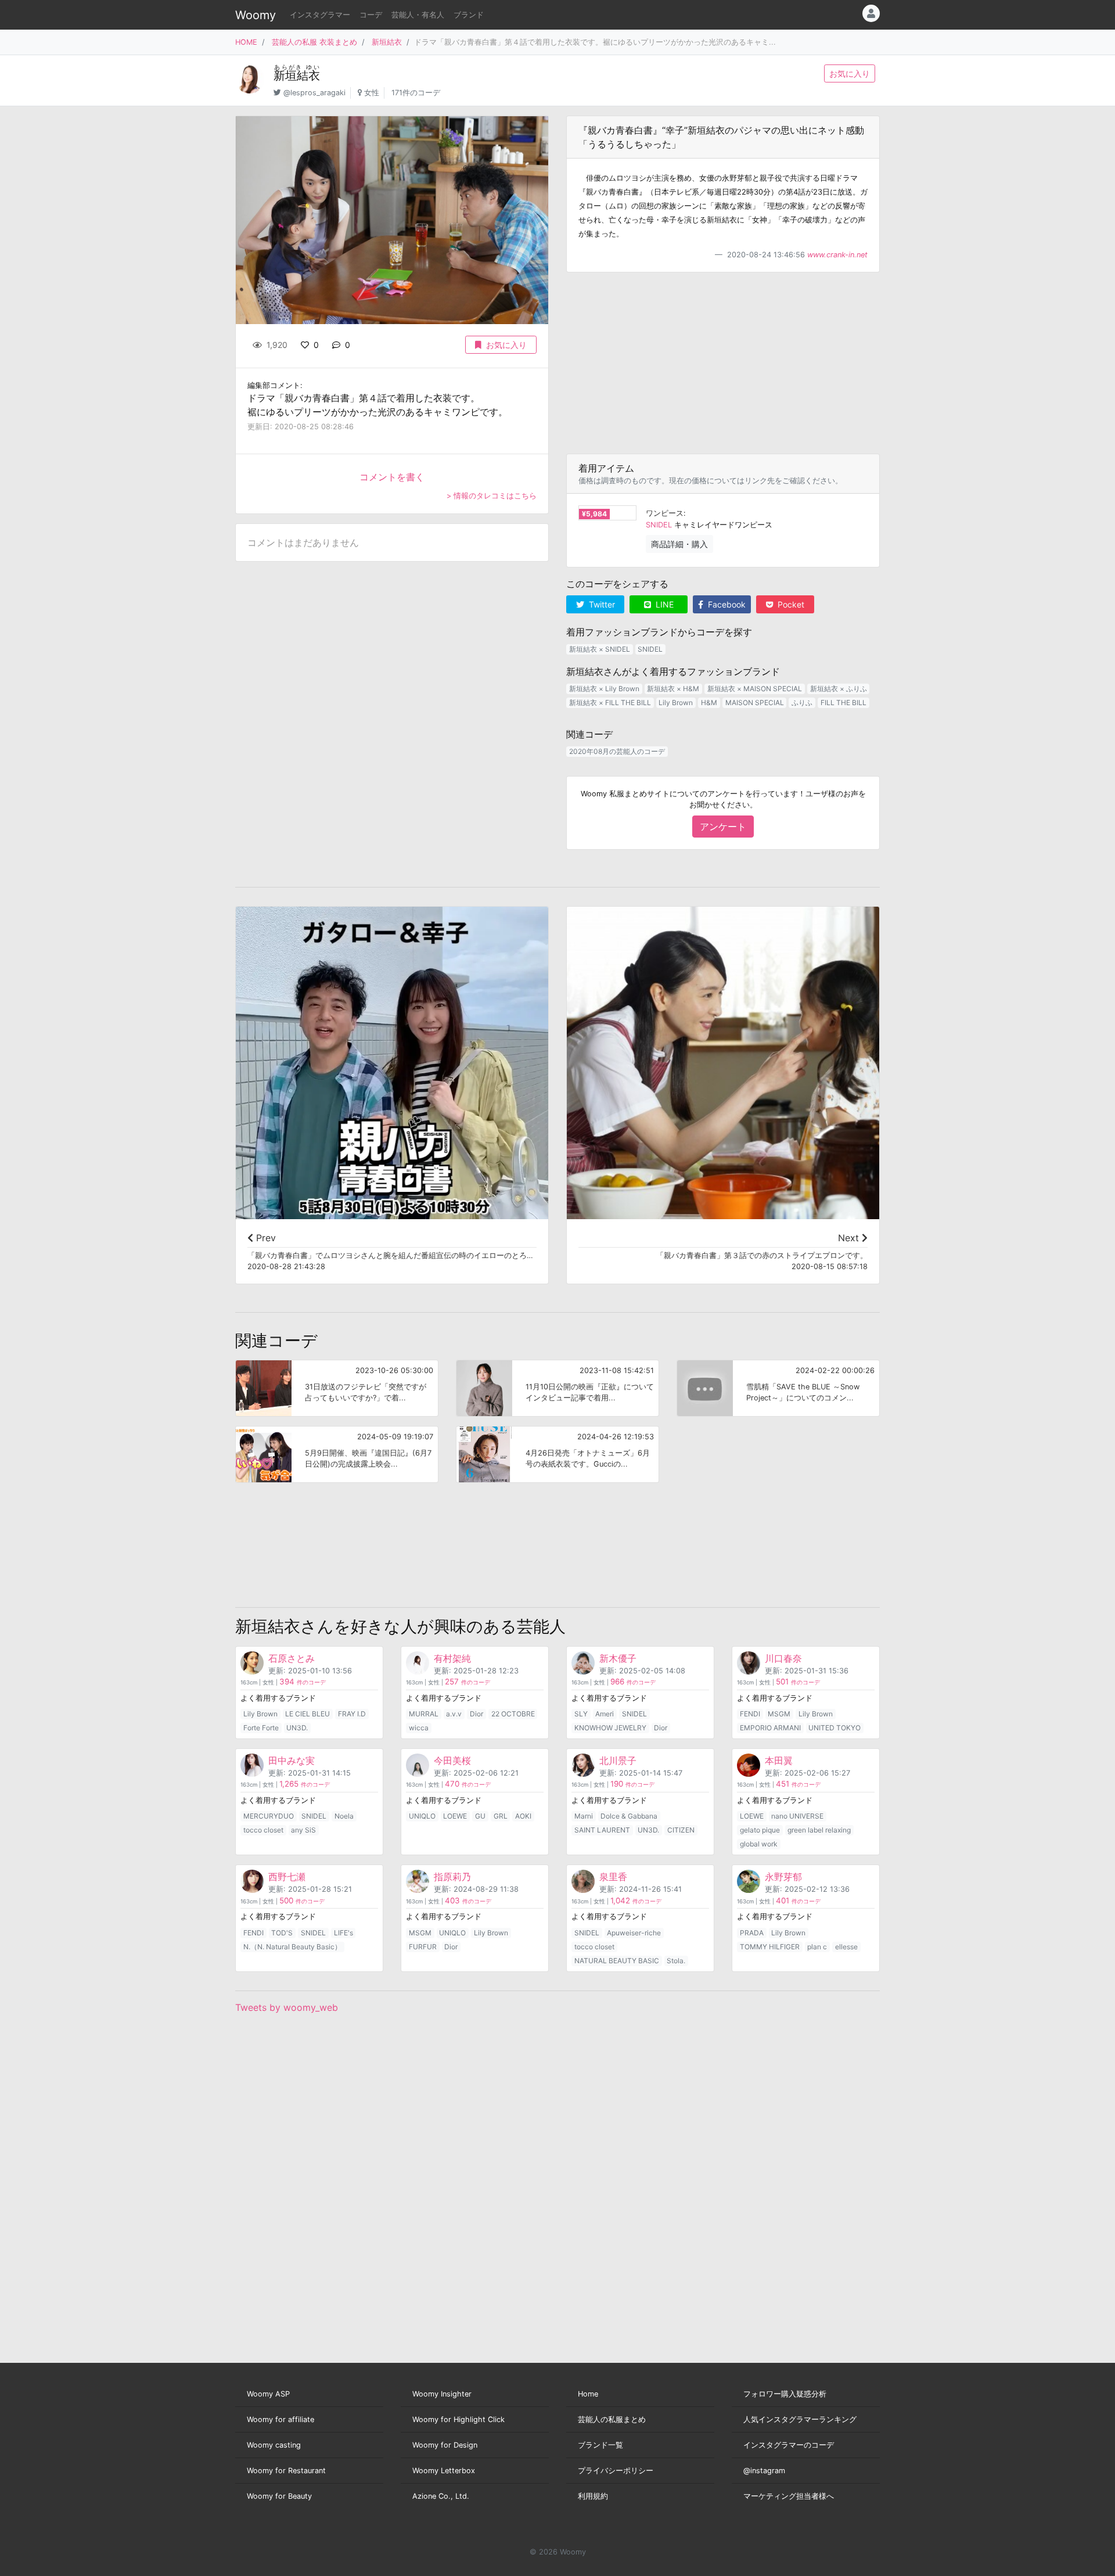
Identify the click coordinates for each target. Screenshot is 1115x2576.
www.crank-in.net (837, 255)
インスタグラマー (320, 15)
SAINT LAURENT (602, 1830)
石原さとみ (292, 1658)
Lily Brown (676, 703)
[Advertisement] (723, 363)
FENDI (750, 1714)
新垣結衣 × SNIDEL (600, 649)
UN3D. (297, 1728)
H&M (709, 703)
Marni (584, 1816)
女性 (372, 93)
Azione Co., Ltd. (441, 2496)
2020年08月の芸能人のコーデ (617, 751)
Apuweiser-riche (634, 1933)
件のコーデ (303, 1682)
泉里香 (613, 1877)
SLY (581, 1714)
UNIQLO (422, 1816)
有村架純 (452, 1658)
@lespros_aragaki (314, 93)
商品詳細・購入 (679, 544)
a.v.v (454, 1714)
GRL (501, 1816)
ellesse (846, 1947)
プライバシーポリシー (616, 2471)
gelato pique (760, 1830)
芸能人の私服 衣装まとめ (314, 42)
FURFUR (423, 1947)
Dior (476, 1714)
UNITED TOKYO (835, 1728)
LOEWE (455, 1816)
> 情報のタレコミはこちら (492, 496)
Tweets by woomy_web (287, 2007)
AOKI (523, 1816)
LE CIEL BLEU (307, 1714)
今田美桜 (452, 1761)
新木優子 (618, 1658)
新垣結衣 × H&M (673, 689)
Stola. (676, 1961)
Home (588, 2394)
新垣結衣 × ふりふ (839, 689)
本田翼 (779, 1761)
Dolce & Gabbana (629, 1816)
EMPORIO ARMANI (770, 1728)
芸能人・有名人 (418, 15)
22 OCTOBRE (513, 1714)
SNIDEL (659, 525)
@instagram (764, 2471)
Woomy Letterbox (444, 2471)
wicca (419, 1728)
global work (759, 1844)
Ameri (605, 1714)
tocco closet (263, 1830)
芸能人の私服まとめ (612, 2419)
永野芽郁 (783, 1877)
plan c (817, 1947)
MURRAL (424, 1714)
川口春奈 (783, 1658)
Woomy (256, 15)
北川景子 (618, 1761)
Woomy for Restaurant (286, 2471)
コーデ (371, 15)
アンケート (723, 827)
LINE (663, 604)
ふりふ (802, 703)
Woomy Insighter (442, 2394)
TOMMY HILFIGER (770, 1947)
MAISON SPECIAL (755, 703)
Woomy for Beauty (279, 2496)
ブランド (469, 15)
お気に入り (850, 73)
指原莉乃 (452, 1877)
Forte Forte (261, 1728)
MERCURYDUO (269, 1816)
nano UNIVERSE (797, 1816)
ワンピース (665, 513)
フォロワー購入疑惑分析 (785, 2394)
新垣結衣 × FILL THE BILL (610, 703)
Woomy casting (274, 2445)
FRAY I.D (352, 1714)
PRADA (752, 1933)
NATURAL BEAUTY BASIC (617, 1961)
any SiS (303, 1830)
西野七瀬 (287, 1877)
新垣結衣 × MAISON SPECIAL (755, 689)
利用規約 (593, 2496)
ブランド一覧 (600, 2445)
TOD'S (282, 1933)
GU (480, 1816)
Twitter (601, 604)
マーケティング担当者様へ (789, 2496)
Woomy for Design (445, 2445)
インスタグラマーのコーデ (789, 2445)
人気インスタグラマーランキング (800, 2419)
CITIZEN (681, 1830)
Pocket (790, 604)
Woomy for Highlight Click (458, 2419)
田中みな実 (292, 1761)
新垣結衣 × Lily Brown (604, 689)
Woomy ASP (268, 2394)
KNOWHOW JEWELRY (610, 1728)
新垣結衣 (387, 42)
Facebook (726, 604)
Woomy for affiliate (280, 2419)
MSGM (779, 1714)
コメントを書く (392, 477)
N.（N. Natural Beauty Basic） (292, 1947)
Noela (344, 1816)
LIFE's (344, 1933)
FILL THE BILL (844, 703)
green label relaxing (819, 1830)
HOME (246, 42)
